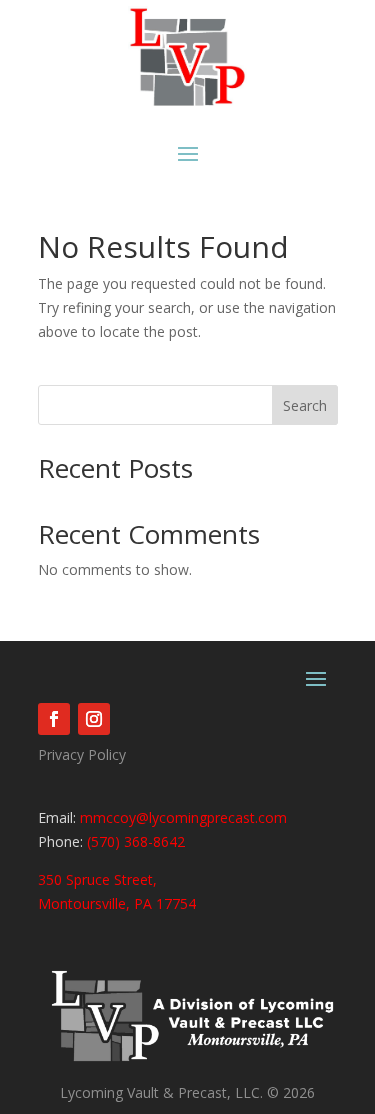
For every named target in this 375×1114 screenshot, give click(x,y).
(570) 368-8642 (134, 841)
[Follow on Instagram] (94, 719)
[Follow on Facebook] (54, 719)
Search (305, 405)
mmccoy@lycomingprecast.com (183, 817)
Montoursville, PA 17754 (117, 903)
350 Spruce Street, (97, 879)
